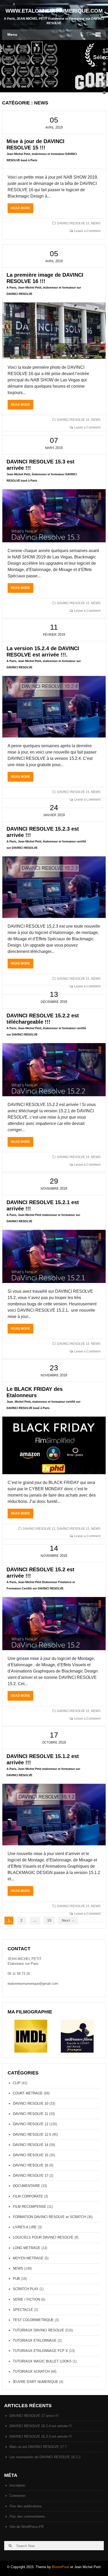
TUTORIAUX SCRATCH (31, 2372)
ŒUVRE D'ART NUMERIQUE (36, 2382)
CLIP (17, 2083)
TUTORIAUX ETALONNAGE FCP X (40, 2351)
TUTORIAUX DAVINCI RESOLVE (39, 2330)
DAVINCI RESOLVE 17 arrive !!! (34, 2416)
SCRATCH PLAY (26, 2289)
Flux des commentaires (27, 2516)
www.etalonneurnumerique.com (54, 11)
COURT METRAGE (28, 2093)
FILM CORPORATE (28, 2196)
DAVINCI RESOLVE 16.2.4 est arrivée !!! (41, 2426)
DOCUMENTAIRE (26, 2186)
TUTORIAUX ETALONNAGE (35, 2340)
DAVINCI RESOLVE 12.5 (32, 2135)
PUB (16, 2279)
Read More (22, 210)
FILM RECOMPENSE (29, 2207)
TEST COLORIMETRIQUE (33, 2320)
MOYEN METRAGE (28, 2258)
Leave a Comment (87, 231)
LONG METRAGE (27, 2248)
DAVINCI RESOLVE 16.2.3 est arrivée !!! (41, 2436)
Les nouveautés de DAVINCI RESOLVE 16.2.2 (45, 2457)
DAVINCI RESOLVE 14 (31, 2145)
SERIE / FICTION (26, 2299)
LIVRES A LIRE (25, 2227)
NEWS (96, 223)
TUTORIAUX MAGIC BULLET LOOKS (42, 2361)
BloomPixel (61, 2567)
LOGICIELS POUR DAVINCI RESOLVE (43, 2237)
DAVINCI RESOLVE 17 (31, 2176)
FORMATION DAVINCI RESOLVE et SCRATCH (49, 2217)
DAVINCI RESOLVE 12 (39, 1529)
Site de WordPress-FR (26, 2527)
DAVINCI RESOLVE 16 (73, 420)
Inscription (17, 2485)
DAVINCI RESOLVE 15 (73, 223)
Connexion (17, 2496)
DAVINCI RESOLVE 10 (31, 2103)
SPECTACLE (23, 2310)
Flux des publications (26, 2506)
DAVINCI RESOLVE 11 (30, 2114)
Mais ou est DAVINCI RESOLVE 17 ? (38, 2447)
